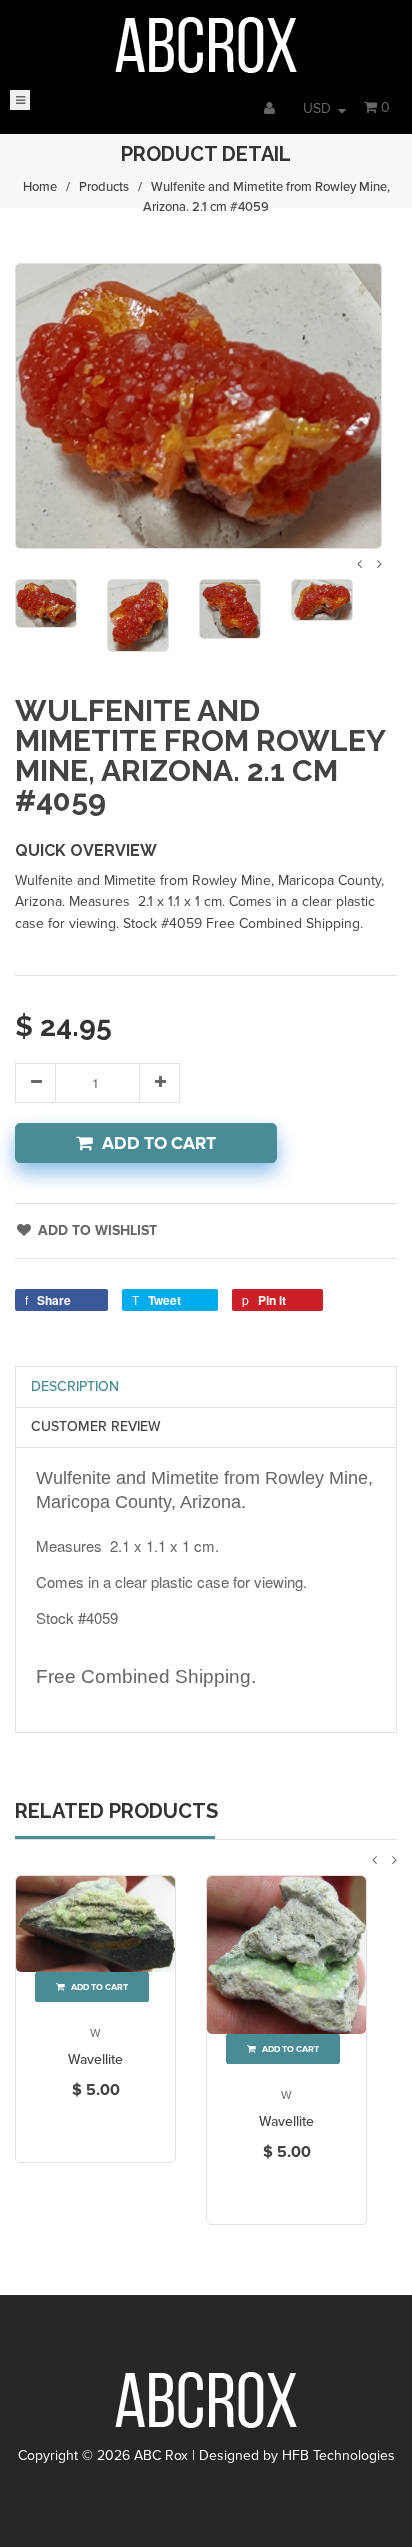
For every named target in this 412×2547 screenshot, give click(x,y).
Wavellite (95, 2059)
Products (104, 187)
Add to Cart (159, 1143)
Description (75, 1386)
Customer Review (96, 1426)
